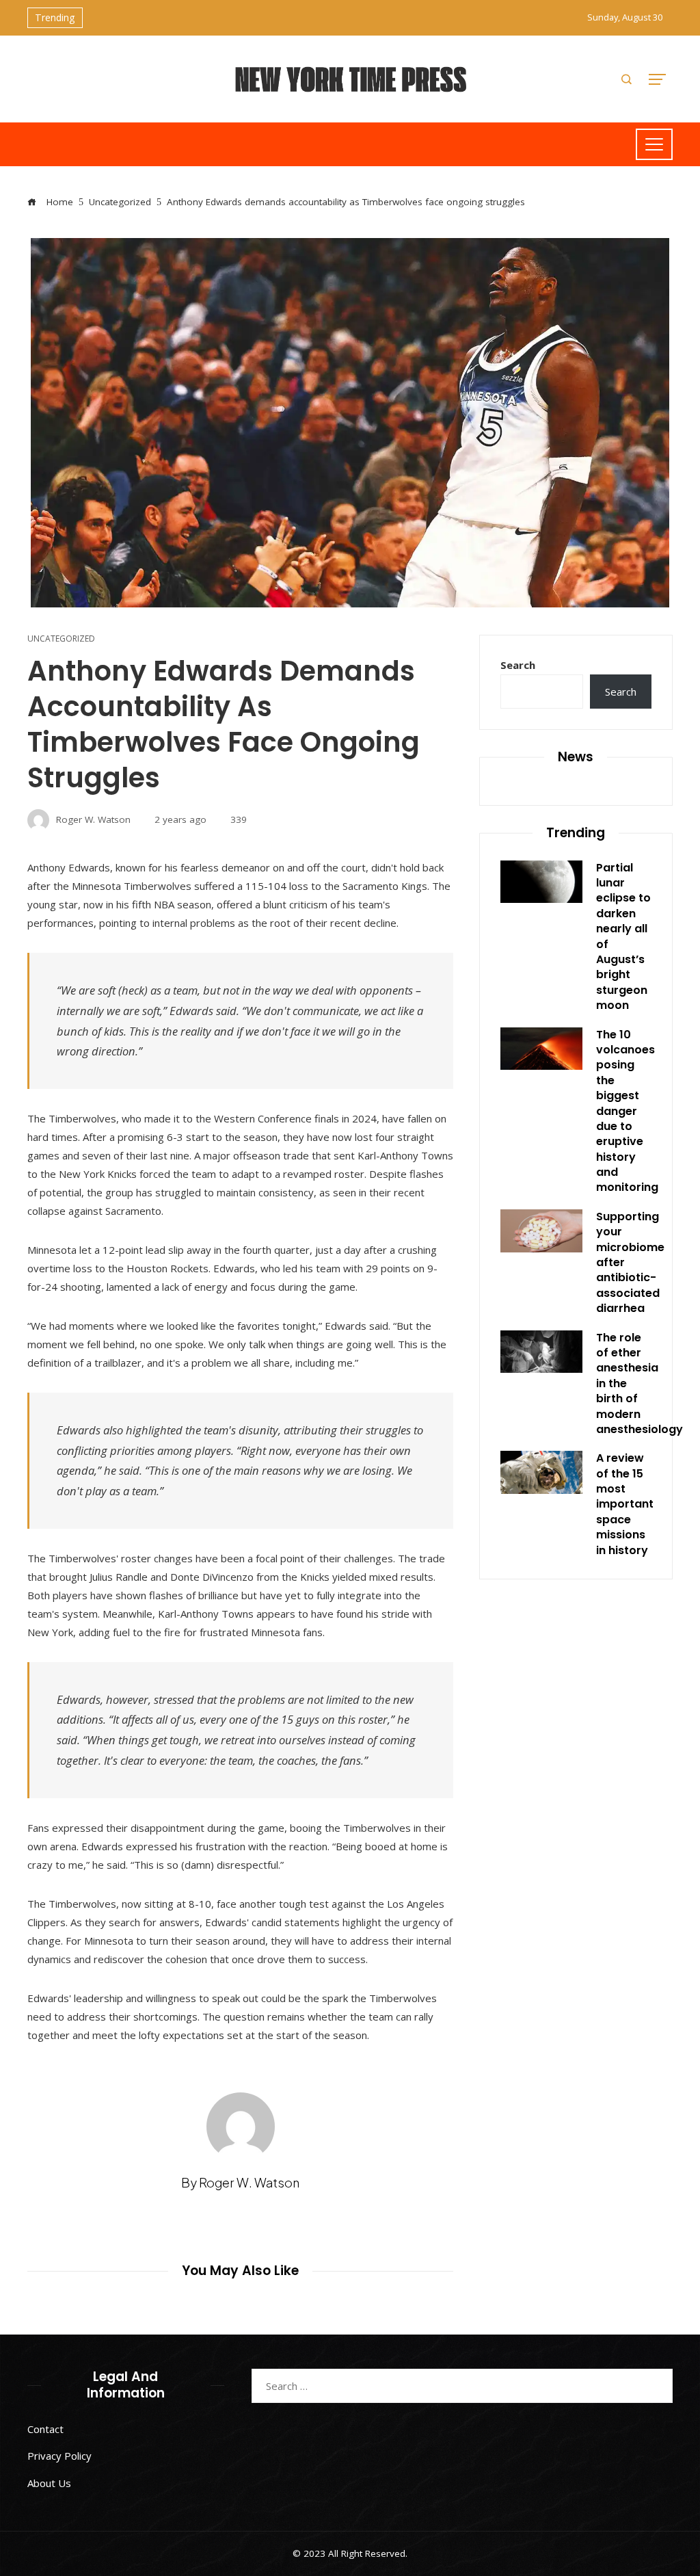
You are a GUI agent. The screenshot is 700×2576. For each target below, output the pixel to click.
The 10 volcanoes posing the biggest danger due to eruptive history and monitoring (627, 1111)
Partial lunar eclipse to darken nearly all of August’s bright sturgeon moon (623, 937)
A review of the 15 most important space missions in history (625, 1504)
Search (518, 665)
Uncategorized (61, 639)
